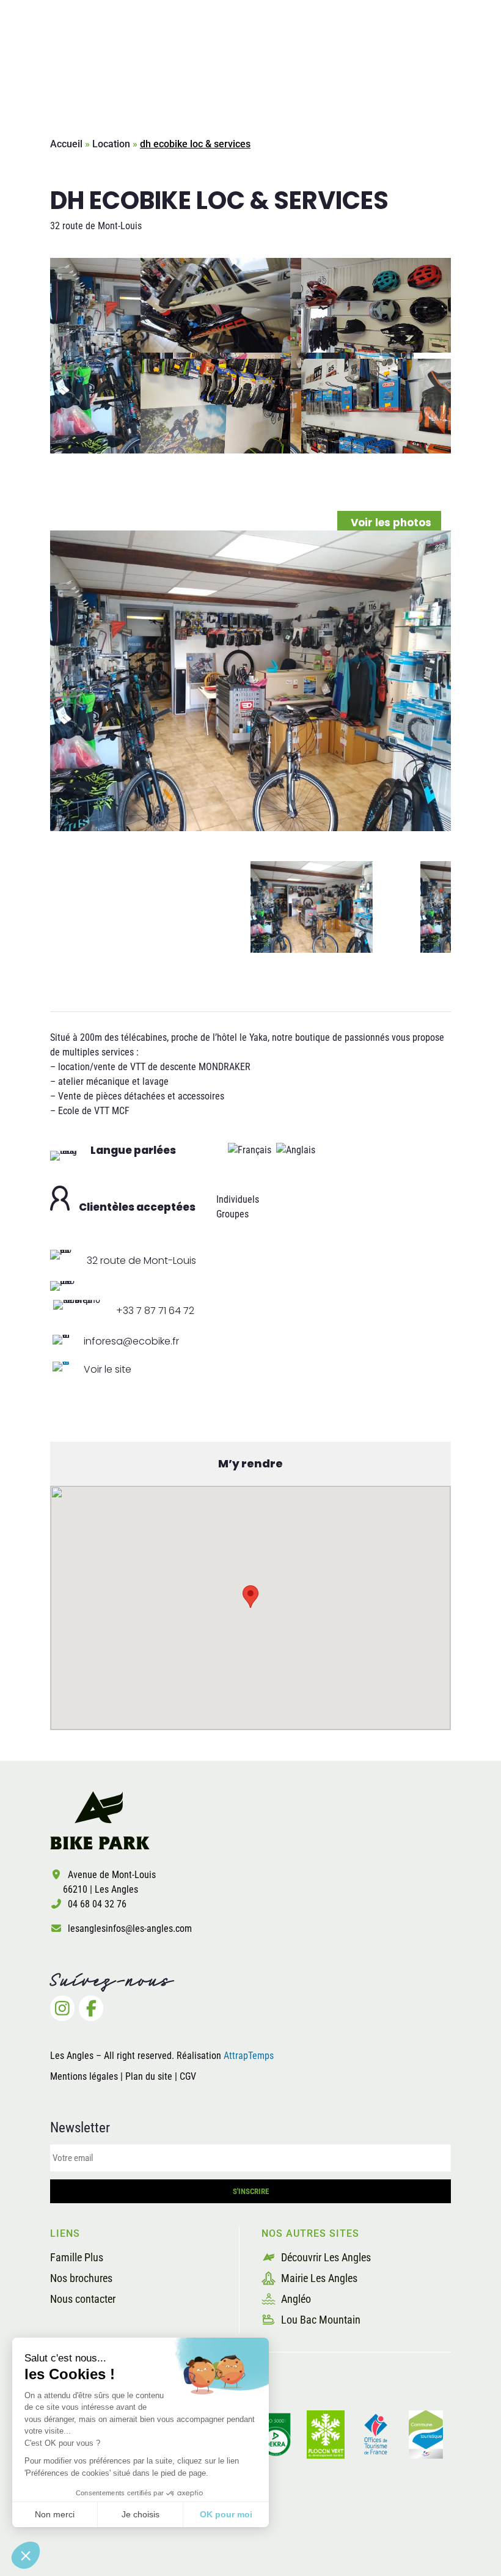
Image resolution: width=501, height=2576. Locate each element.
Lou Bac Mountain (320, 2320)
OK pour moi (226, 2514)
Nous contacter (83, 2299)
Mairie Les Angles (318, 2278)
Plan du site (150, 2076)
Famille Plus (77, 2257)
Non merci (55, 2514)
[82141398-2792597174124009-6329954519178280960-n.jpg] (250, 681)
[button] (26, 2555)
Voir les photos (391, 523)
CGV (188, 2076)
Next (460, 907)
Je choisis (141, 2514)
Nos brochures (81, 2278)
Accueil (66, 144)
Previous (41, 907)
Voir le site (108, 1369)
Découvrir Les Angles (325, 2257)
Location (111, 144)
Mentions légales (84, 2076)
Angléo (295, 2299)
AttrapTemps (249, 2056)
